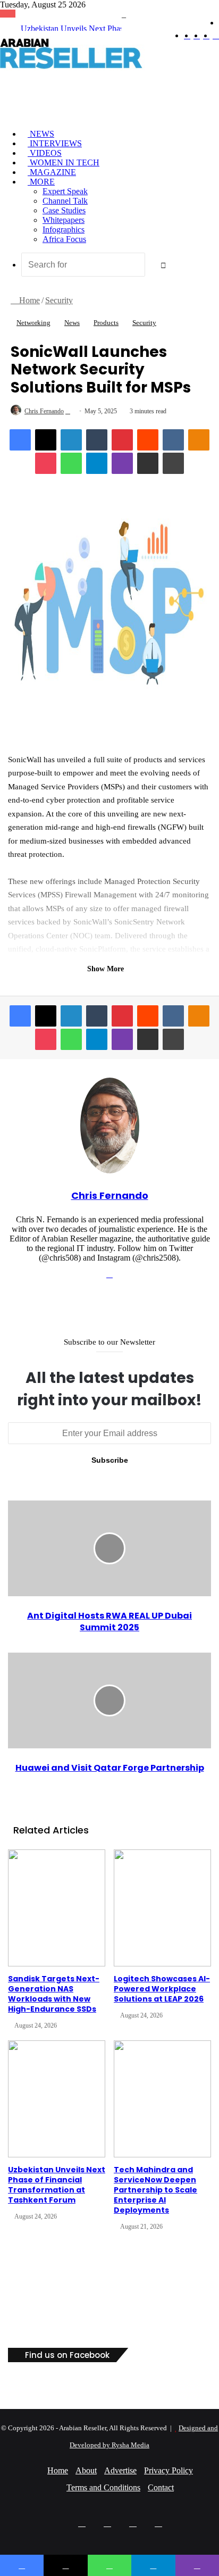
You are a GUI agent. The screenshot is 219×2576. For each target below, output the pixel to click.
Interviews (55, 143)
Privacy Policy (169, 2470)
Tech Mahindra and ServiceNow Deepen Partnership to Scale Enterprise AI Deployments (155, 2190)
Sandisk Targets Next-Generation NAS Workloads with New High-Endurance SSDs (54, 1994)
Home (28, 300)
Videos (45, 153)
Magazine (52, 172)
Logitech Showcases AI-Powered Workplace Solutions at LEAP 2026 (162, 1989)
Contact (161, 2487)
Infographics (64, 230)
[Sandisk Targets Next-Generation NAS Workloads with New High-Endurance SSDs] (57, 1908)
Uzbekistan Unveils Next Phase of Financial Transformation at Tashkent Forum (57, 2185)
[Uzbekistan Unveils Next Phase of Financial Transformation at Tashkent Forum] (57, 2099)
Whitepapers (64, 220)
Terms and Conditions (103, 2487)
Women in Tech (64, 162)
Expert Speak (65, 191)
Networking (33, 323)
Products (106, 323)
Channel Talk (65, 201)
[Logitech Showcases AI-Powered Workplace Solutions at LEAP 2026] (162, 1908)
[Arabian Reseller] (80, 68)
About (86, 2470)
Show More (107, 969)
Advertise (120, 2470)
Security (59, 300)
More (41, 182)
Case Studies (64, 210)
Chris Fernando (44, 411)
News (41, 134)
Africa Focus (64, 239)
